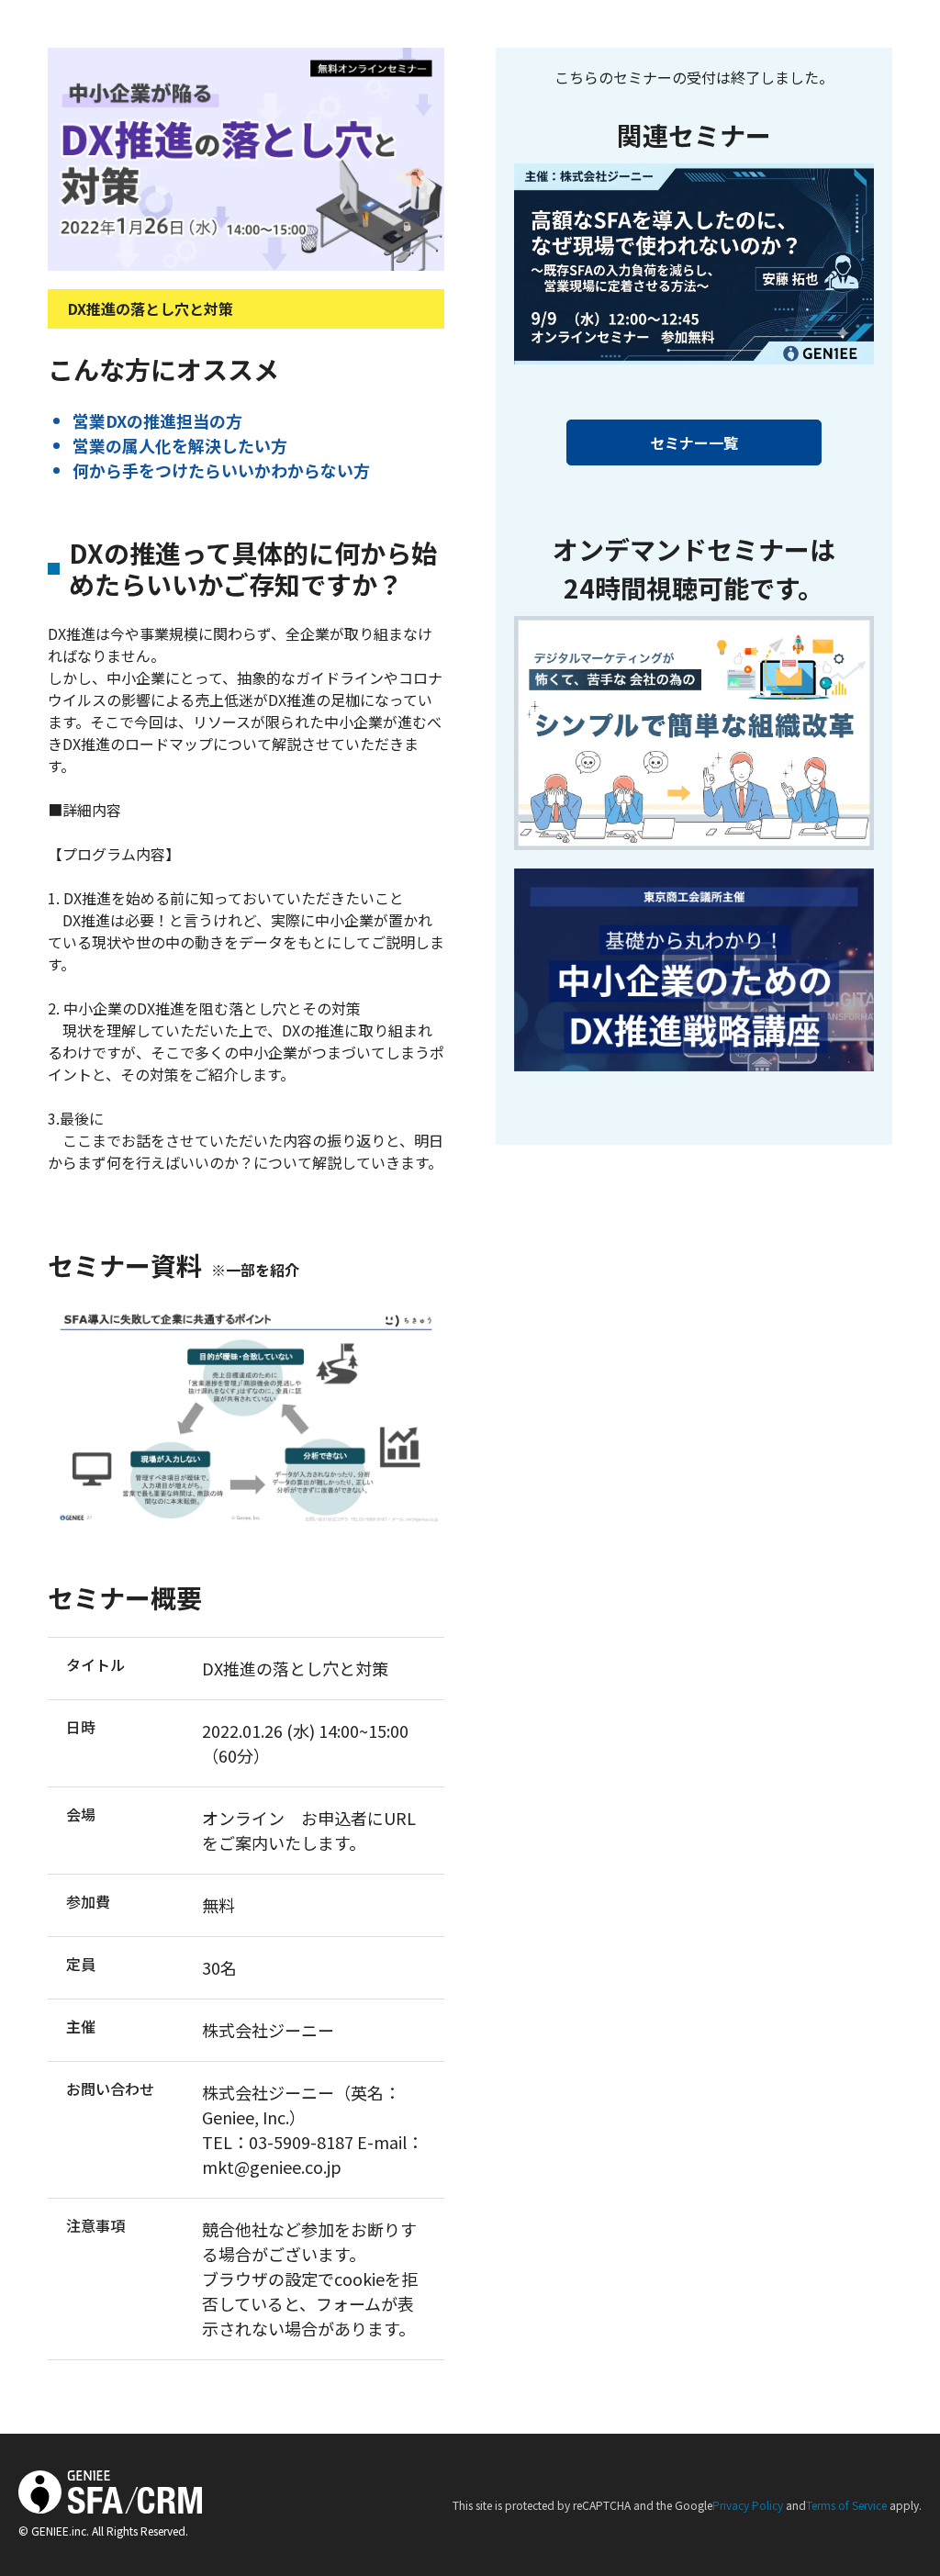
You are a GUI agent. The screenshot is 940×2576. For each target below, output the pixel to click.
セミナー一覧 (694, 442)
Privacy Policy (748, 2505)
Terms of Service (846, 2505)
